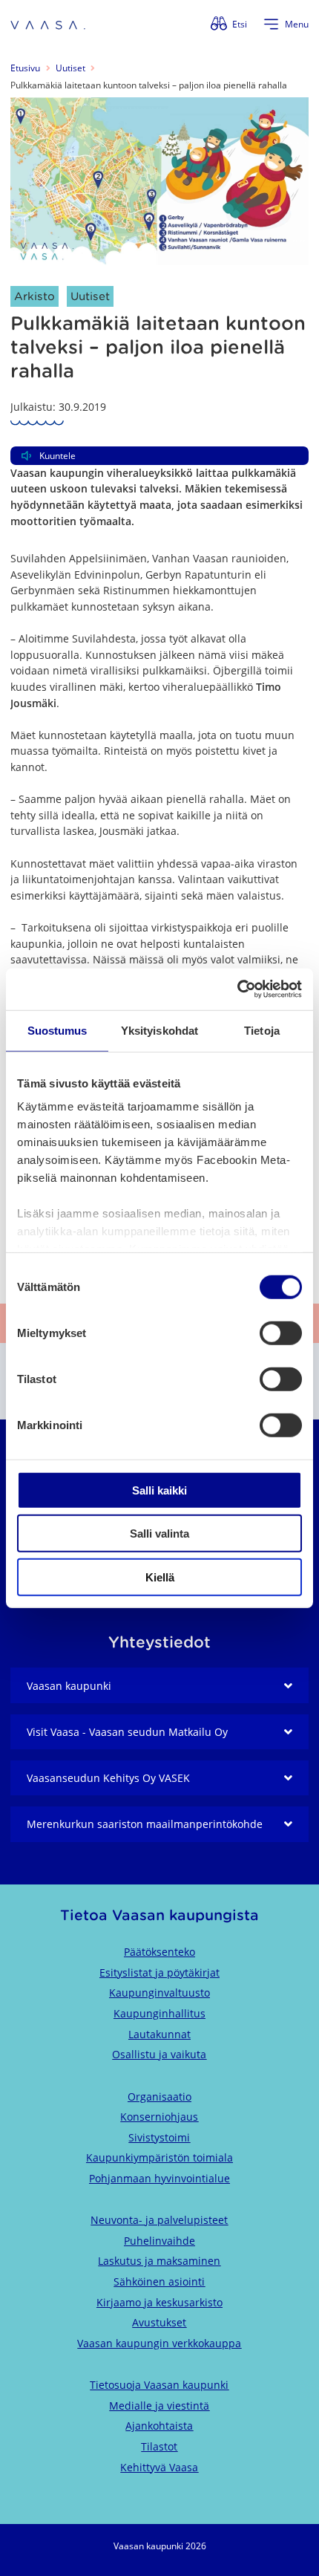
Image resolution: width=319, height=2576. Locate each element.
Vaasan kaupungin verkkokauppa (159, 2343)
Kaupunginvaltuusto (159, 1993)
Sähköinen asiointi (159, 2281)
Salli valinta (159, 1533)
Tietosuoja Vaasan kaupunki (159, 2385)
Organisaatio (159, 2097)
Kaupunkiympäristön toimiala (159, 2157)
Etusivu (25, 68)
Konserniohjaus (159, 2117)
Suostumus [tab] (57, 1030)
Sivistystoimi (159, 2137)
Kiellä (160, 1577)
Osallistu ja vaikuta (159, 2054)
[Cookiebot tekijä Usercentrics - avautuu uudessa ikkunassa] (237, 989)
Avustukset (159, 2322)
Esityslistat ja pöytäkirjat (159, 1972)
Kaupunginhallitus (159, 2013)
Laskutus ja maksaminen (159, 2261)
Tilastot (159, 2446)
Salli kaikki (159, 1490)
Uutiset (70, 68)
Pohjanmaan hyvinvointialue (159, 2178)
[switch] (281, 1333)
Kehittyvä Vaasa (159, 2467)
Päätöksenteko (159, 1952)
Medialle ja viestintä (159, 2406)
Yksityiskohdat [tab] (159, 1030)
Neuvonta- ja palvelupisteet (159, 2220)
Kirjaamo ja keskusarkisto (159, 2302)
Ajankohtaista (159, 2426)
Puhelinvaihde (159, 2241)
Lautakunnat (159, 2034)
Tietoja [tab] (262, 1030)
